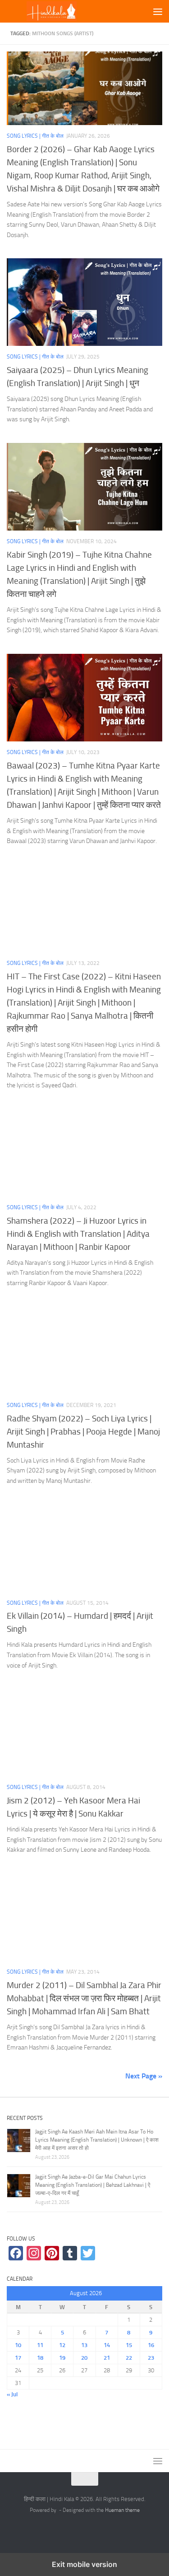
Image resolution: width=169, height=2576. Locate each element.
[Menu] (158, 11)
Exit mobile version (84, 2564)
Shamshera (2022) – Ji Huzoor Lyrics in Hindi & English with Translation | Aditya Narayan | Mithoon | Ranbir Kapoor (78, 1234)
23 (151, 2358)
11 (40, 2345)
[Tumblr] (70, 2253)
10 (18, 2345)
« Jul (12, 2394)
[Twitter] (88, 2253)
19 (62, 2358)
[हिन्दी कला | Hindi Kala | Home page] (67, 12)
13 (84, 2345)
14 (107, 2345)
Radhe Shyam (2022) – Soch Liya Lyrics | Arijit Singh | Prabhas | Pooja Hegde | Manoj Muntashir (83, 1432)
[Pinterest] (52, 2253)
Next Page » (144, 2076)
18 (40, 2358)
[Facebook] (16, 2253)
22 (129, 2358)
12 (62, 2345)
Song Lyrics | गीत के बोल (35, 136)
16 (151, 2345)
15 (129, 2345)
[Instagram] (34, 2253)
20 (84, 2358)
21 (107, 2358)
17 (18, 2358)
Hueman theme (122, 2510)
